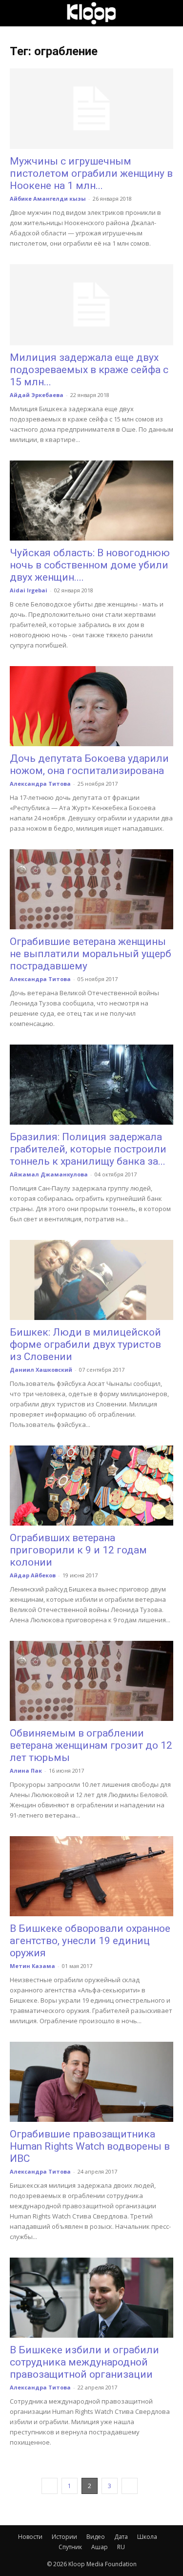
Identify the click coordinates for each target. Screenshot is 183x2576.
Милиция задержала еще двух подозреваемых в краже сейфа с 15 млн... (89, 370)
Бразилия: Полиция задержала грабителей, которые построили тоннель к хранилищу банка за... (88, 1149)
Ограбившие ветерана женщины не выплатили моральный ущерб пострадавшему (91, 954)
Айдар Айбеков (33, 1575)
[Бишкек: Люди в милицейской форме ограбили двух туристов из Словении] (91, 1280)
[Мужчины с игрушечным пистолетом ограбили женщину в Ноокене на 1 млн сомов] (91, 109)
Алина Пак (26, 1770)
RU (121, 2547)
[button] (17, 13)
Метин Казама (32, 1966)
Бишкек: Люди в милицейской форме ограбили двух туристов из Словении (85, 1344)
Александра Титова (40, 784)
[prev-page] (50, 2486)
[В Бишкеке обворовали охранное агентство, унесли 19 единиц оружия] (91, 1876)
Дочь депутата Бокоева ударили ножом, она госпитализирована (89, 764)
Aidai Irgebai (29, 590)
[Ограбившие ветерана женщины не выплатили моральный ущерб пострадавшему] (91, 889)
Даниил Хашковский (41, 1370)
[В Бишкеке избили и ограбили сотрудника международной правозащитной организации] (91, 2298)
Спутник (70, 2547)
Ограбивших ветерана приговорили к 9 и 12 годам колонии (78, 1550)
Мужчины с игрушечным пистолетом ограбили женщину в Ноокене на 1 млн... (91, 173)
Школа (147, 2537)
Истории (64, 2537)
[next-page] (130, 2486)
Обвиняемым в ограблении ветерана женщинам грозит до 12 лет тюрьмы (91, 1745)
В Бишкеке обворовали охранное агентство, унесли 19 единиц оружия (90, 1941)
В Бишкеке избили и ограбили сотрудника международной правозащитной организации (84, 2362)
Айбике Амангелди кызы (48, 199)
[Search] (169, 13)
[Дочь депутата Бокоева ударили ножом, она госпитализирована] (91, 706)
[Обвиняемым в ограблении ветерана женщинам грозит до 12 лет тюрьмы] (91, 1681)
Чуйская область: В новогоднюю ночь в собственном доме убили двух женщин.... (90, 565)
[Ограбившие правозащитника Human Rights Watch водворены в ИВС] (91, 2082)
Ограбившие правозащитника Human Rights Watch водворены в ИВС (90, 2146)
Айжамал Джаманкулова (49, 1174)
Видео (96, 2537)
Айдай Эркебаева (37, 395)
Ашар (100, 2547)
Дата (121, 2537)
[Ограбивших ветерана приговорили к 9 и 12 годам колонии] (91, 1486)
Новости (30, 2537)
